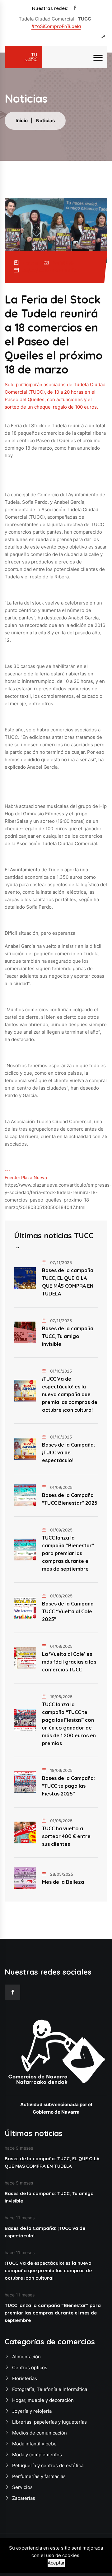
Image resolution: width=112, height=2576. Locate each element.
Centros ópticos (30, 2368)
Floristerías (25, 2378)
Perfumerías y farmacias (39, 2476)
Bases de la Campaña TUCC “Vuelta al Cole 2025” (68, 1611)
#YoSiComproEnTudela (56, 26)
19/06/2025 (61, 1697)
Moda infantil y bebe (34, 2444)
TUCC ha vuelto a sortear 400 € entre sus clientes (66, 1836)
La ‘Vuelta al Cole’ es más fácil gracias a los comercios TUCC (69, 1662)
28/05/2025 (62, 1874)
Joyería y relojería (32, 2411)
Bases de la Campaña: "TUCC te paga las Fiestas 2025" (68, 1786)
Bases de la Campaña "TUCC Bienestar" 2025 (70, 1499)
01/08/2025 (61, 1596)
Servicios (22, 2487)
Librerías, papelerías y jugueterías (49, 2422)
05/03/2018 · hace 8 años (51, 270)
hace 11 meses (20, 2218)
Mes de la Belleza (63, 1882)
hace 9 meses (19, 2148)
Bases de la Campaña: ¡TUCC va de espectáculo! (68, 1452)
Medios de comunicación (40, 2433)
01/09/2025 (61, 1487)
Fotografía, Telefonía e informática (50, 2389)
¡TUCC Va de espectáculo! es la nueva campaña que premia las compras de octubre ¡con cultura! (70, 1394)
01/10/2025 (61, 1371)
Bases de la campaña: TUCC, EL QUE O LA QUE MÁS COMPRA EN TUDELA (68, 1282)
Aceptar (56, 2563)
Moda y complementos (37, 2455)
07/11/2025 (61, 1263)
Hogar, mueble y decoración (43, 2400)
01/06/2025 (61, 1821)
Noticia (30, 263)
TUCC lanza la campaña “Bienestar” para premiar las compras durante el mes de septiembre (68, 1553)
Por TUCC (63, 263)
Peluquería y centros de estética (48, 2465)
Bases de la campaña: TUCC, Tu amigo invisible (68, 1336)
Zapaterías (24, 2498)
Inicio (22, 120)
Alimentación (26, 2357)
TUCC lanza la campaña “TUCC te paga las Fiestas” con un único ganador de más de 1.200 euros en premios (69, 1724)
